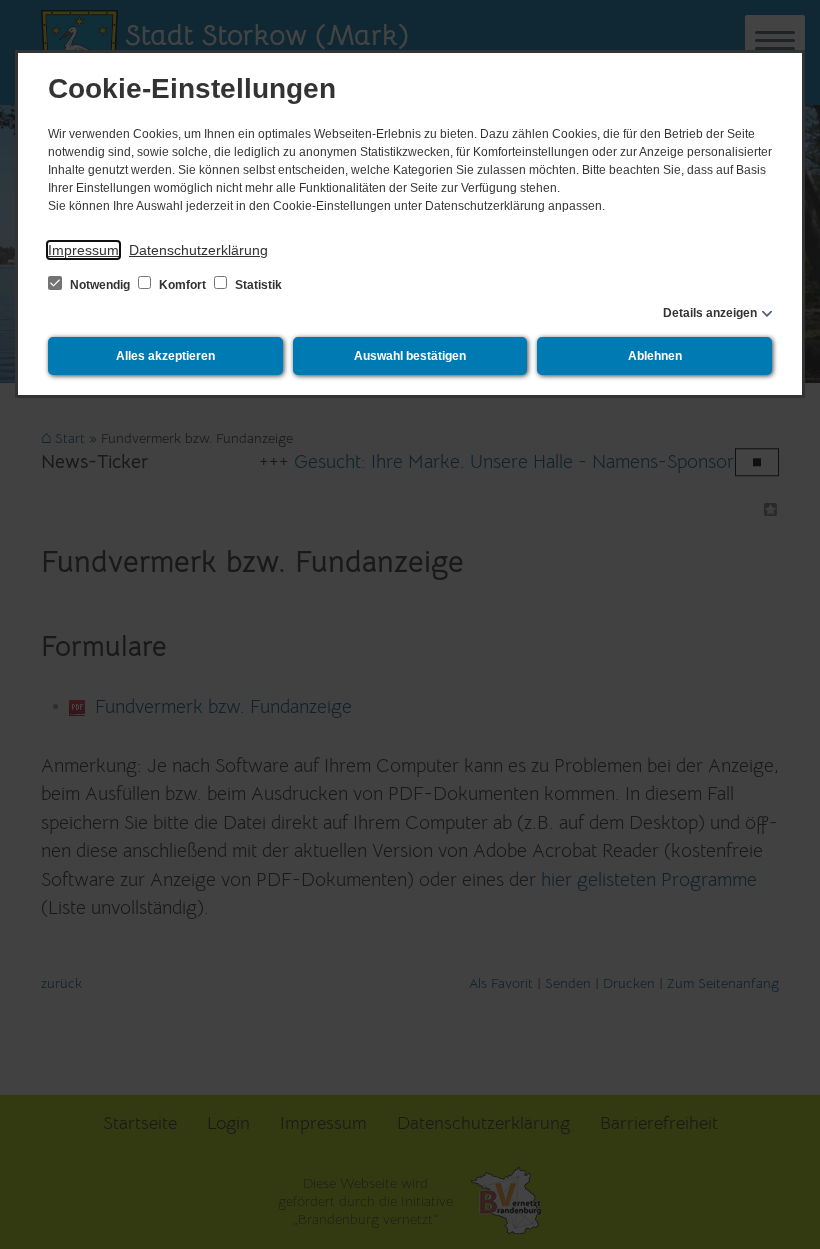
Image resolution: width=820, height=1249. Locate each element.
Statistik (257, 285)
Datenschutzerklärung (198, 250)
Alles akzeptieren (165, 356)
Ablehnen (655, 356)
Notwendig (100, 285)
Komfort (182, 285)
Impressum (83, 250)
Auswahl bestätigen (410, 356)
